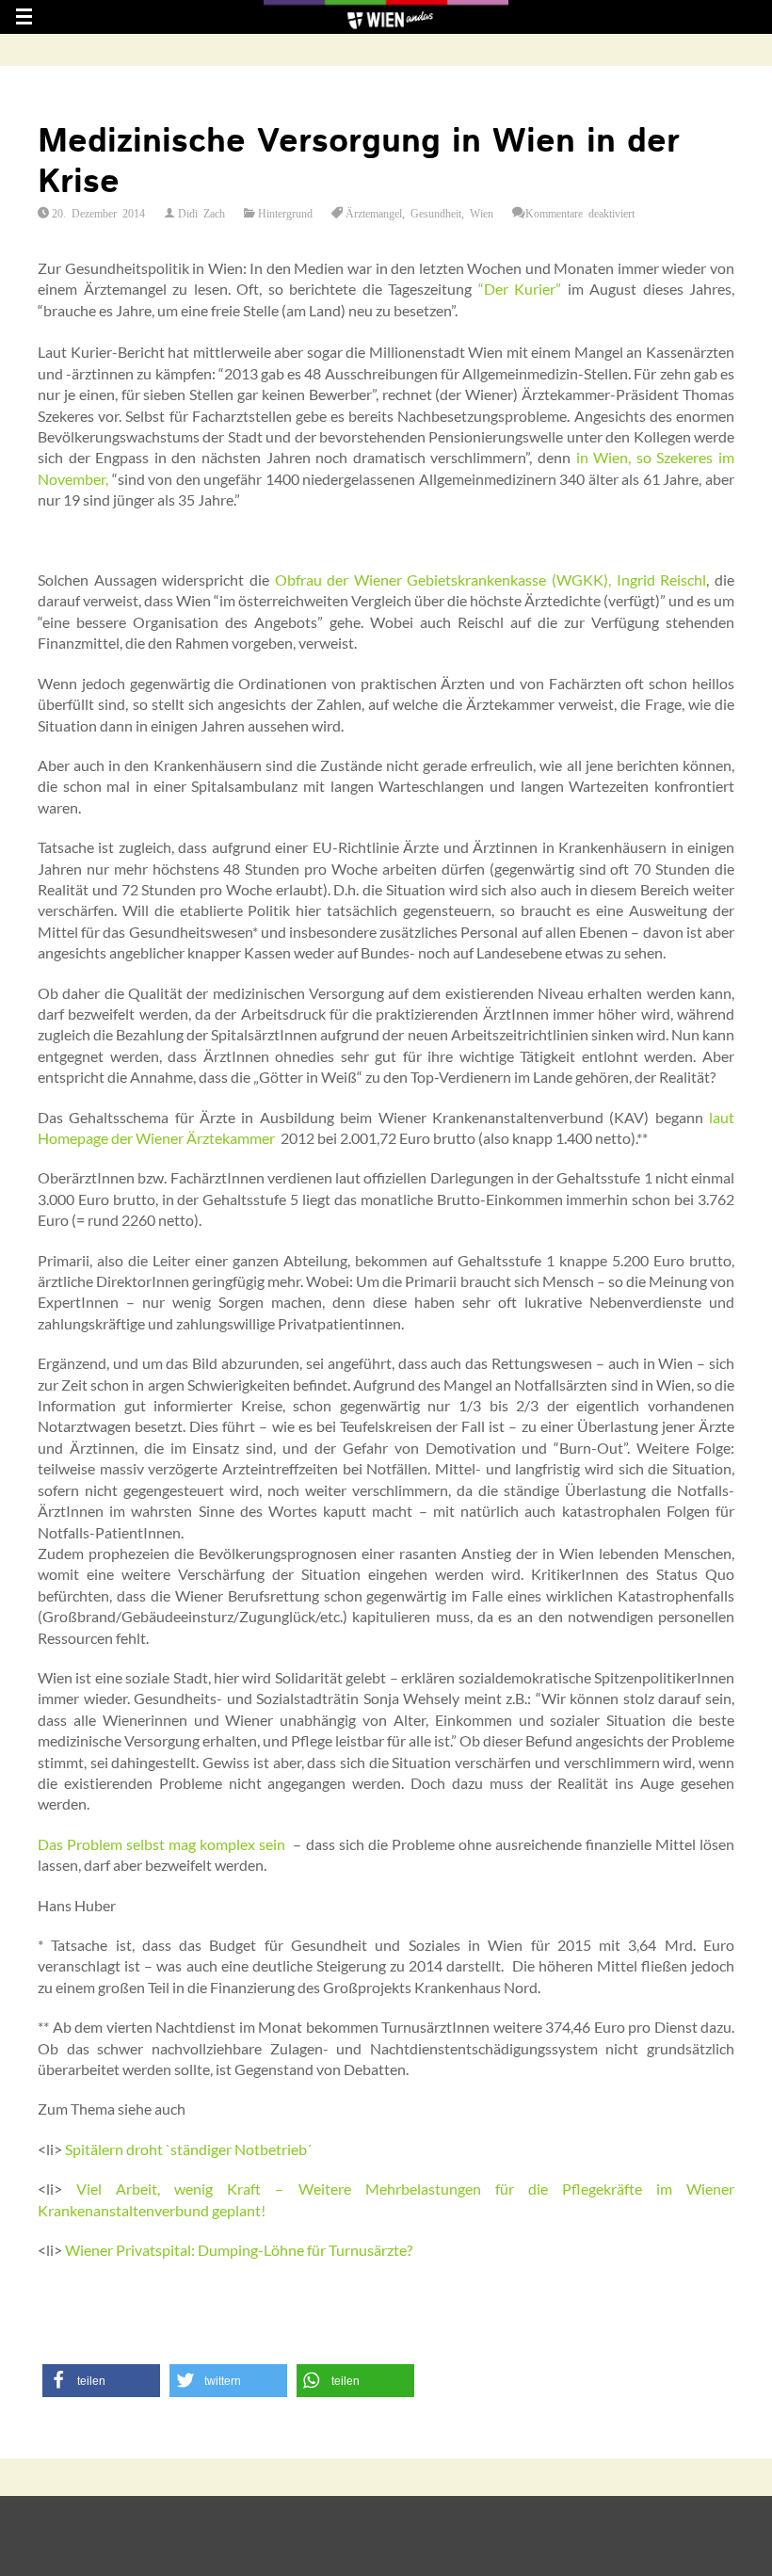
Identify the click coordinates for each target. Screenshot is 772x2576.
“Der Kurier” (520, 289)
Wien (482, 213)
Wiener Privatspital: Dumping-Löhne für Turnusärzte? (239, 2250)
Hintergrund (285, 213)
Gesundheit (436, 213)
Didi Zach (201, 213)
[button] (101, 2381)
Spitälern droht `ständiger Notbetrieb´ (188, 2149)
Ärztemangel (374, 213)
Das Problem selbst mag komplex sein (161, 1844)
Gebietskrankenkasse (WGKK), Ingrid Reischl (556, 580)
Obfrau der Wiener (338, 580)
